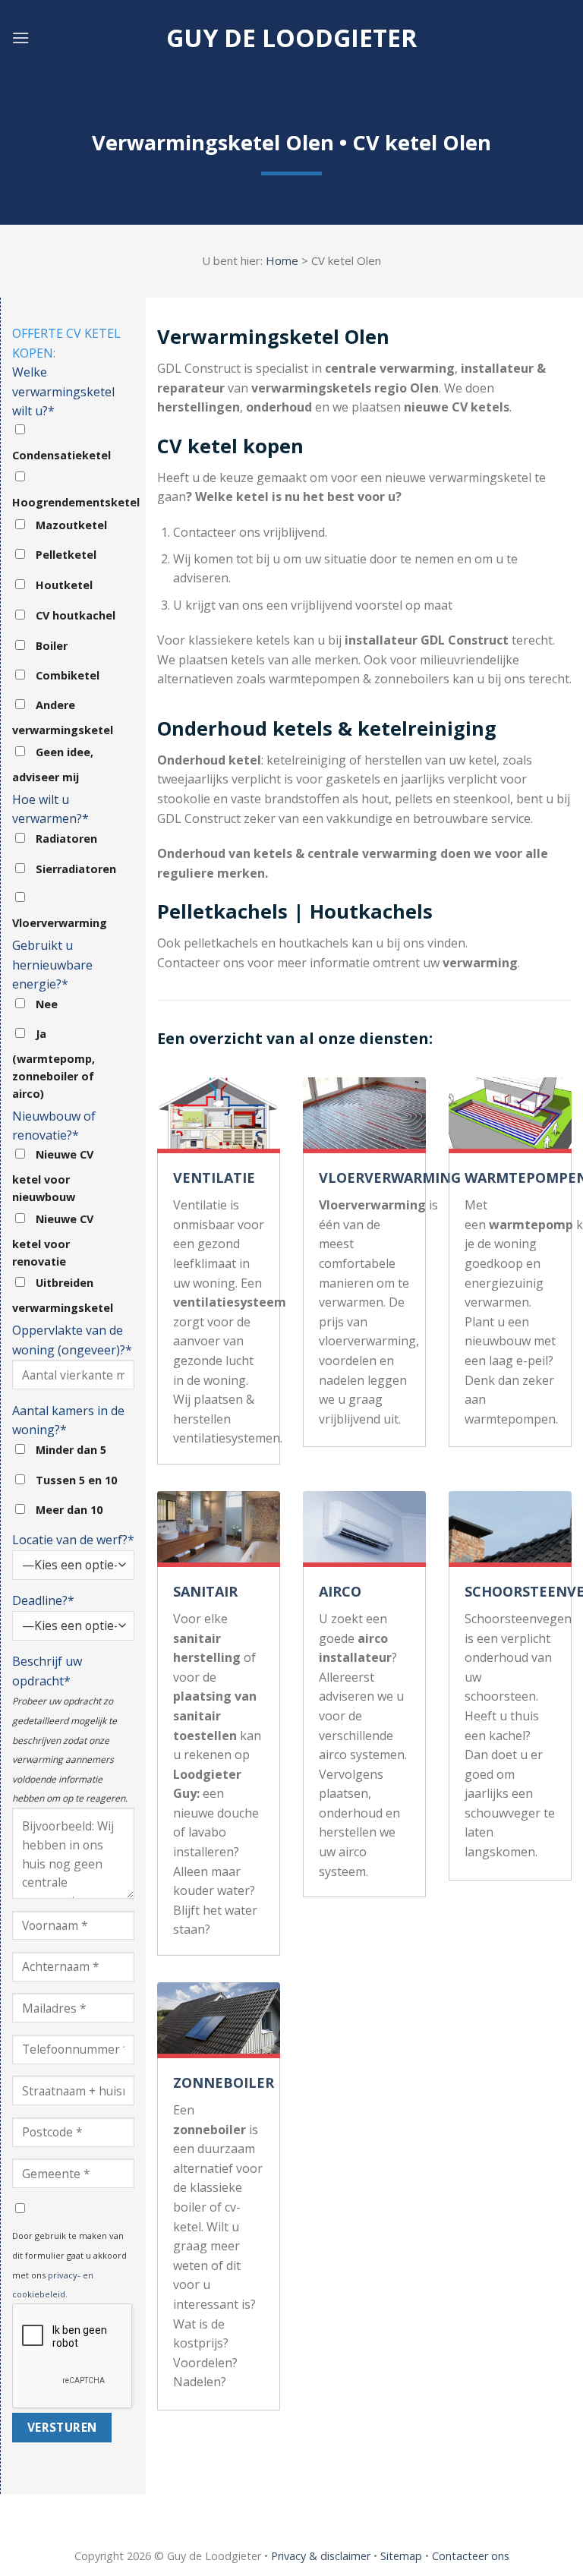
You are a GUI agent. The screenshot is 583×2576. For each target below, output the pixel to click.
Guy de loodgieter (291, 38)
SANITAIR (205, 1591)
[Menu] (20, 38)
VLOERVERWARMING (390, 1178)
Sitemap (401, 2556)
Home (282, 260)
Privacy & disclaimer (321, 2556)
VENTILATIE (214, 1178)
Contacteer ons (471, 2556)
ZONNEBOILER (224, 2083)
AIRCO (340, 1591)
